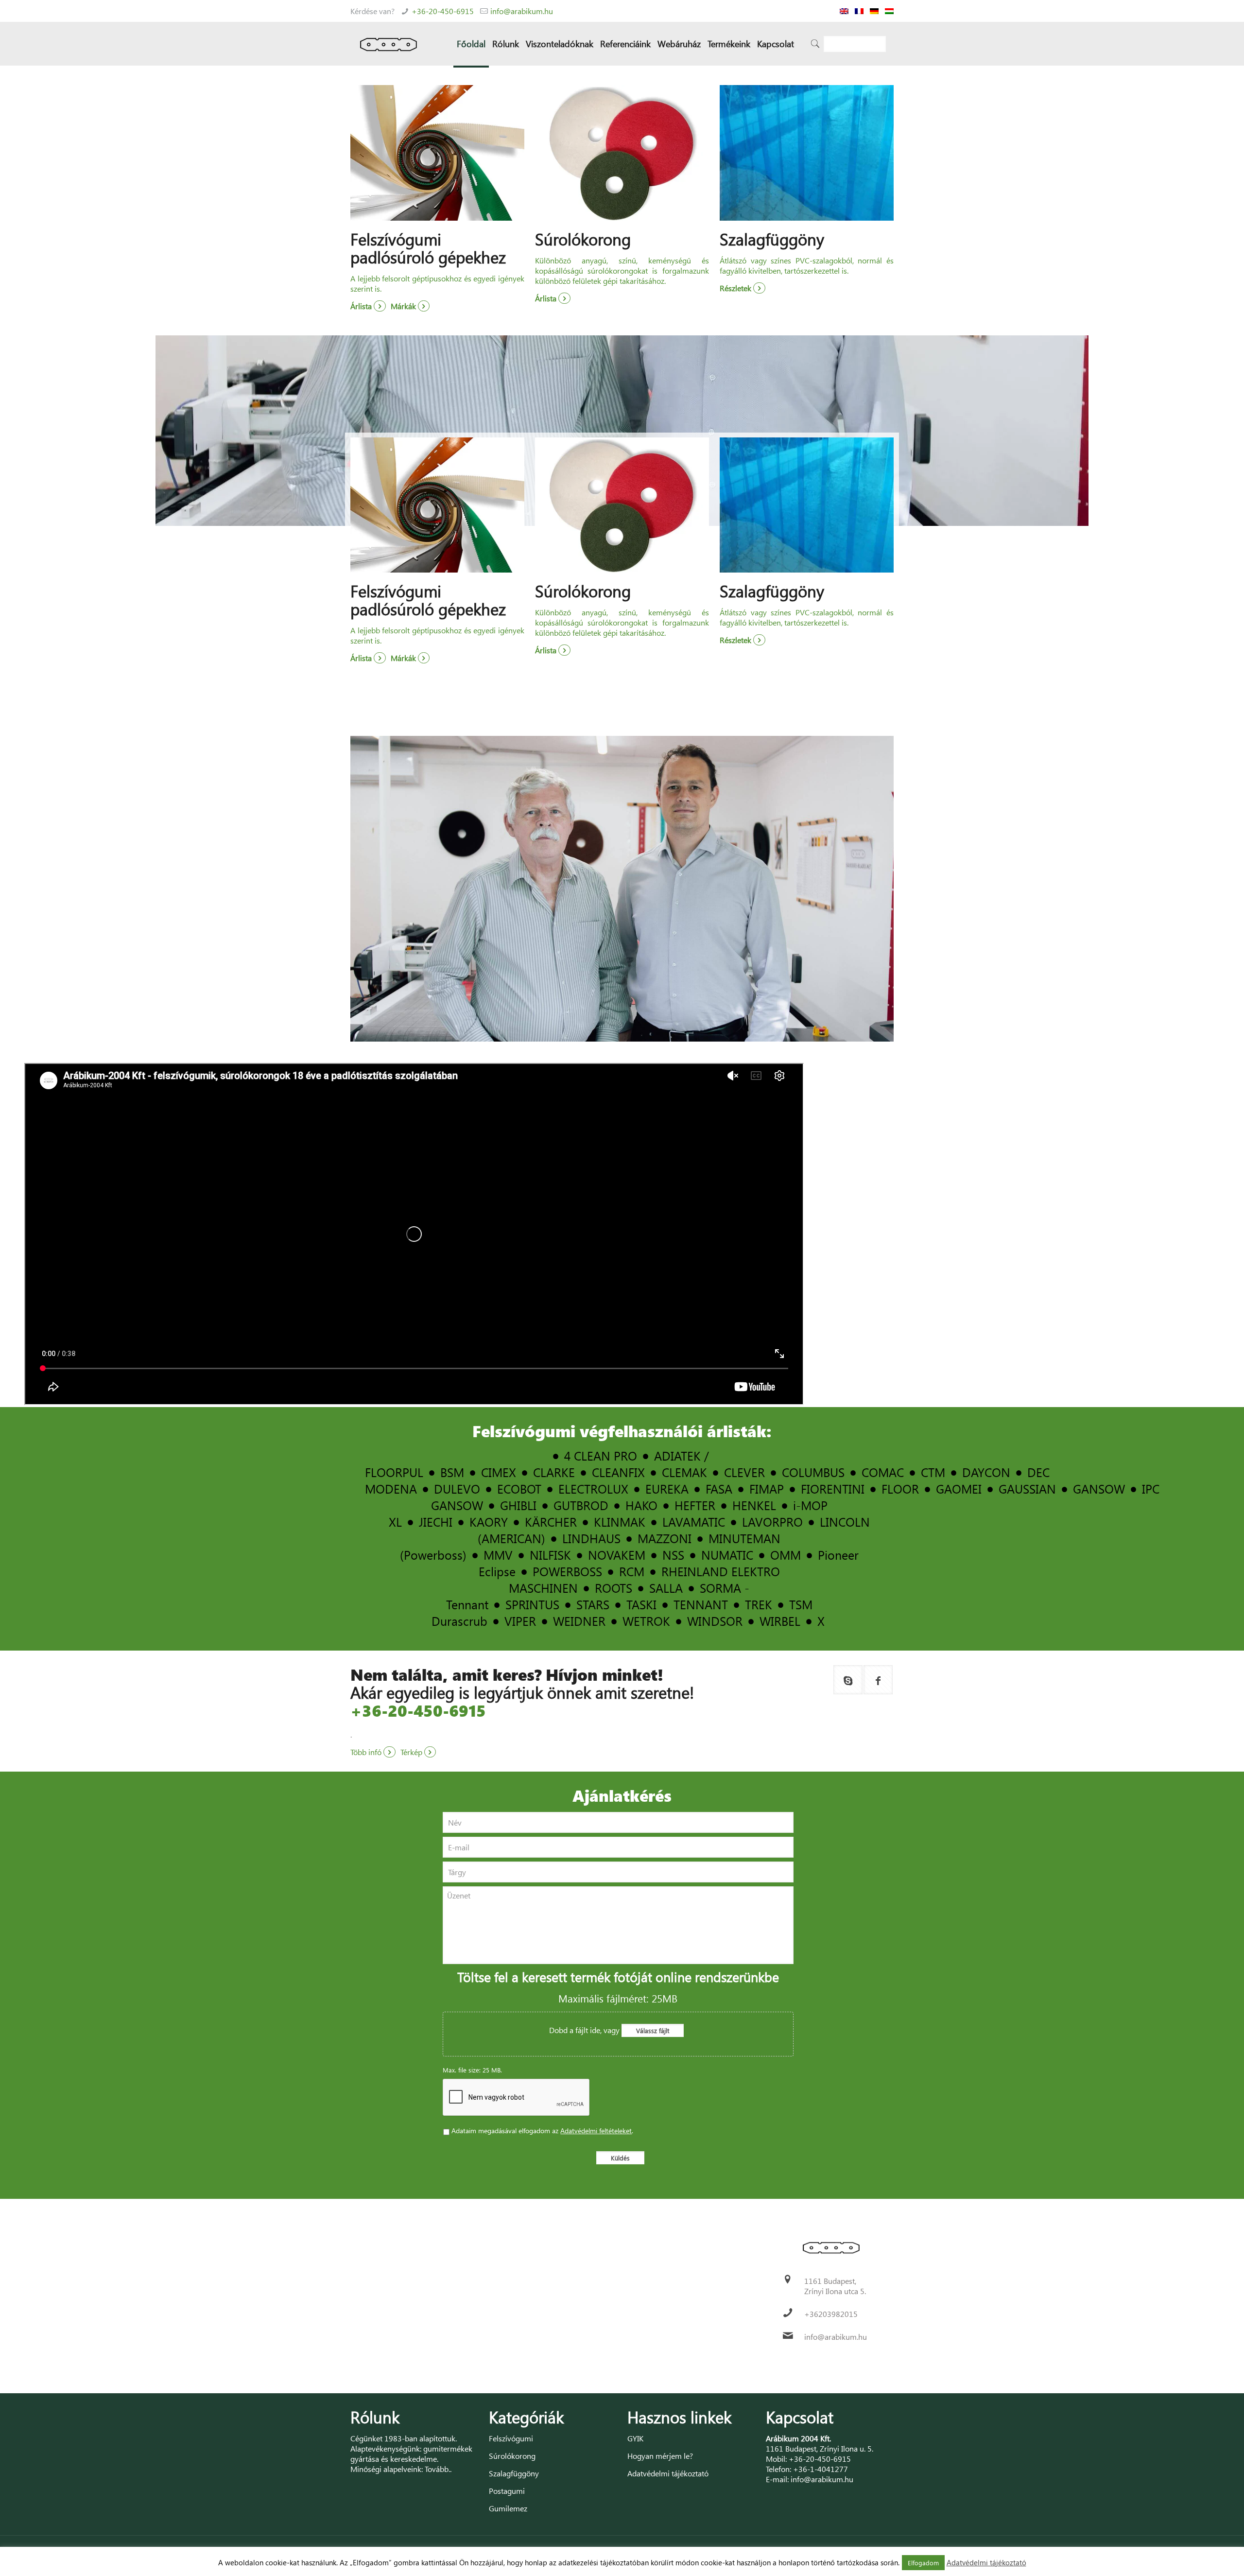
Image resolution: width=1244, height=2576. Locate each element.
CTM (933, 1472)
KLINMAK (620, 1522)
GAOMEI (959, 1488)
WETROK (646, 1621)
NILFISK (550, 1555)
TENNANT (701, 1604)
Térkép (412, 1752)
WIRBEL (780, 1621)
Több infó (367, 1752)
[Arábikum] (389, 44)
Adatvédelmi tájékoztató (668, 2473)
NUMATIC (727, 1555)
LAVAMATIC (694, 1522)
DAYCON (986, 1472)
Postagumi (507, 2491)
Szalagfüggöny (514, 2473)
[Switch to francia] (859, 11)
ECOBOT (519, 1488)
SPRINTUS (532, 1604)
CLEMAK (684, 1472)
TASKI (641, 1604)
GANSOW (1099, 1488)
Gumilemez (508, 2508)
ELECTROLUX (593, 1488)
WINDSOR (715, 1621)
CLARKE (554, 1472)
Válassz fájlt (653, 2030)
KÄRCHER (551, 1522)
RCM (632, 1571)
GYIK (635, 2438)
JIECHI (436, 1522)
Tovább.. (438, 2469)
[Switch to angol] (844, 11)
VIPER (520, 1621)
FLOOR (900, 1488)
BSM (452, 1472)
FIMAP (767, 1488)
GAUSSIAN (1027, 1488)
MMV (498, 1555)
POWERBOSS (567, 1571)
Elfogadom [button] (923, 2563)
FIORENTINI (833, 1488)
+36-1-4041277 (821, 2469)
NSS (673, 1555)
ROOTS (613, 1588)
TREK (759, 1604)
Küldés (620, 2158)
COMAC (883, 1472)
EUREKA (667, 1488)
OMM (786, 1555)
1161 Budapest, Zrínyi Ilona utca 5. (835, 2286)
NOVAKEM (617, 1555)
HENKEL (754, 1505)
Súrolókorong (512, 2456)
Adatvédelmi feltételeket (596, 2131)
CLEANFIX (618, 1472)
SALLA (666, 1588)
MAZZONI (665, 1538)
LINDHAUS (591, 1538)
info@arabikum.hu (522, 11)
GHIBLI (518, 1505)
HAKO (641, 1505)
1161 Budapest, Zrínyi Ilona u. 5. (820, 2448)
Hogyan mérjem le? (660, 2456)
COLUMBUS (813, 1472)
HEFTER (695, 1505)
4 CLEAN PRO (601, 1455)
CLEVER (744, 1472)
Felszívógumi (511, 2438)
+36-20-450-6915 (443, 11)
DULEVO (457, 1488)
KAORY (489, 1522)
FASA (719, 1488)
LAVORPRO (772, 1522)
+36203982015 (831, 2314)
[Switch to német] (874, 11)
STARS (593, 1604)
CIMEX (499, 1472)
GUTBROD (581, 1505)
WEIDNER (579, 1621)
